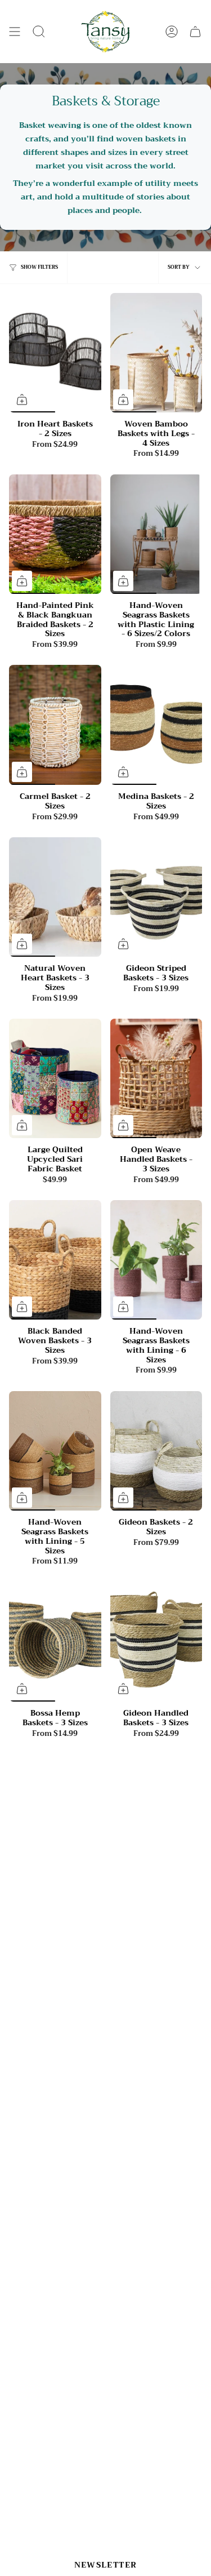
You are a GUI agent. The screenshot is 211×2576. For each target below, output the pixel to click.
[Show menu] (15, 32)
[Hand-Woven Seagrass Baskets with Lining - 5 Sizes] (55, 1451)
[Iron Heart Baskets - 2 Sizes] (55, 353)
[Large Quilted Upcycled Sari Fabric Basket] (55, 1079)
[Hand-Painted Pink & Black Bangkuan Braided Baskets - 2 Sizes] (55, 534)
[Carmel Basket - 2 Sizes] (55, 725)
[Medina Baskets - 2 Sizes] (156, 725)
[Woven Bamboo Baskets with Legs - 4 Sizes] (156, 353)
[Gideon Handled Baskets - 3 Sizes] (156, 1642)
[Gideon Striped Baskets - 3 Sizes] (156, 897)
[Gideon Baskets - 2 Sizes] (156, 1451)
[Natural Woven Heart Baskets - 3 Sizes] (55, 897)
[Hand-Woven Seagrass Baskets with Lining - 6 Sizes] (156, 1260)
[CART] (195, 32)
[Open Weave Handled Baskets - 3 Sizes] (156, 1079)
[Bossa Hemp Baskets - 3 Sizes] (55, 1642)
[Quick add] (22, 399)
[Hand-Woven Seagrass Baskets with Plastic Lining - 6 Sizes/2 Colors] (156, 534)
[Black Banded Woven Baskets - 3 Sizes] (55, 1260)
